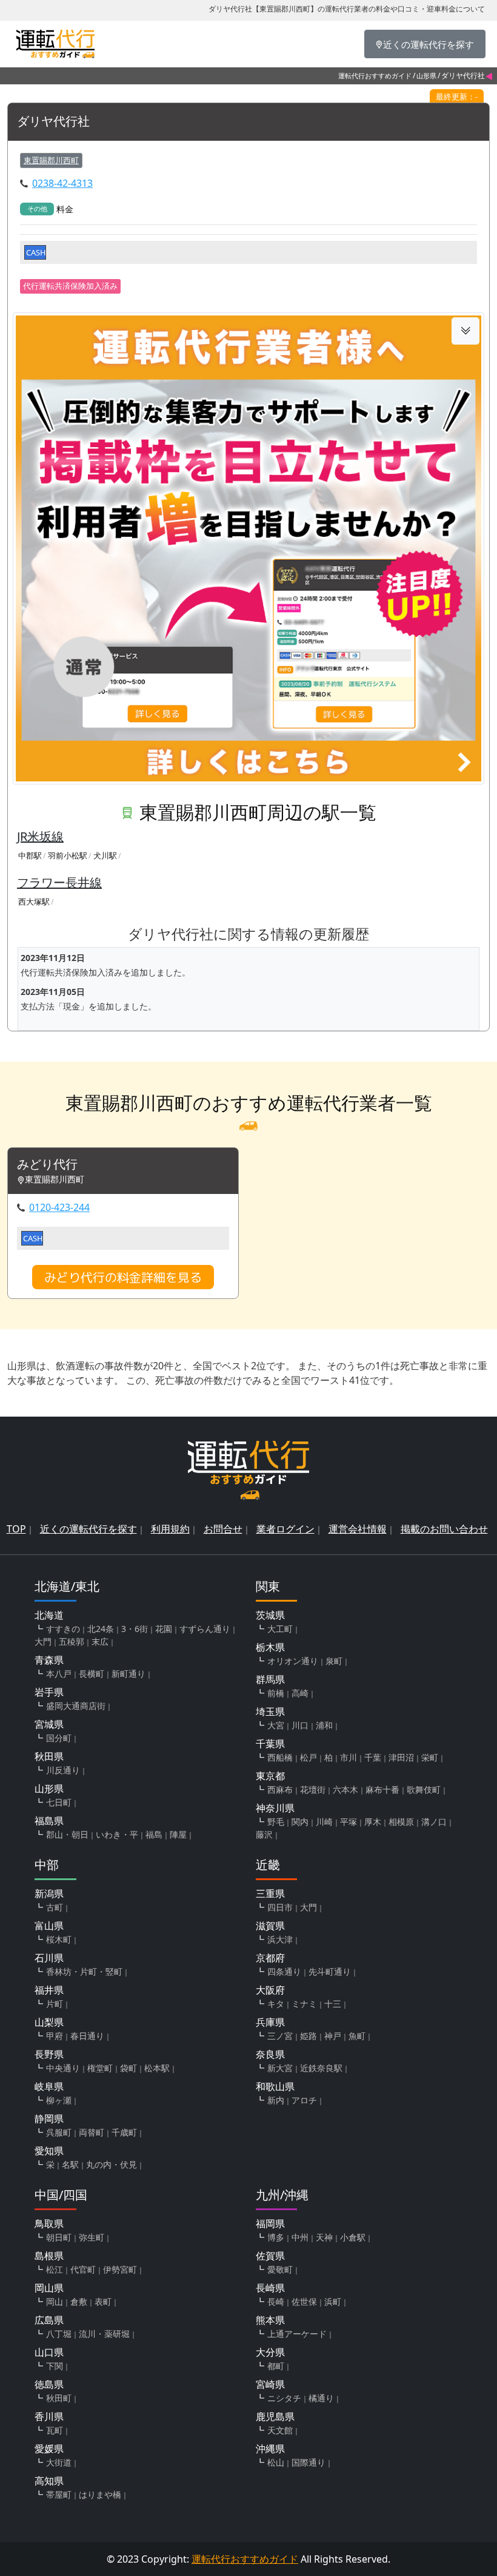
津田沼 (401, 1757)
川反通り (63, 1770)
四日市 (280, 1907)
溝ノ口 (434, 1822)
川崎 (324, 1822)
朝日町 (59, 2237)
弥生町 (92, 2237)
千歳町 (124, 2132)
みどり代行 (47, 1165)
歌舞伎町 (424, 1789)
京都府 (270, 1958)
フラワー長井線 (59, 882)
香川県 (49, 2416)
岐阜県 (49, 2086)
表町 (103, 2301)
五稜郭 (72, 1641)
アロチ (304, 2100)
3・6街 (135, 1629)
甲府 (55, 2036)
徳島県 (49, 2384)
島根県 (49, 2256)
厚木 (373, 1822)
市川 (349, 1757)
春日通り (87, 2036)
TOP (16, 1529)
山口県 (49, 2352)
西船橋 (280, 1757)
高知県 (49, 2481)
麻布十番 (382, 1789)
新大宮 (280, 2068)
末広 (100, 1641)
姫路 (309, 2036)
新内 (276, 2100)
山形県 (426, 76)
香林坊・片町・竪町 (84, 1971)
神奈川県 (275, 1808)
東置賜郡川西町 (51, 160)
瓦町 (55, 2430)
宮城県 (49, 1724)
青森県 (49, 1660)
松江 (55, 2269)
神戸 (333, 2036)
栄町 (430, 1757)
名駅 (70, 2164)
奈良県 (270, 2054)
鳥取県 (49, 2224)
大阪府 (270, 1990)
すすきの (63, 1629)
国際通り (309, 2462)
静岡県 (49, 2119)
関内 (300, 1822)
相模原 (401, 1822)
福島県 (49, 1821)
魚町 (357, 2036)
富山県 (49, 1926)
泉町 (334, 1661)
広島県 (49, 2320)
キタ (276, 2004)
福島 (154, 1834)
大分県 (270, 2352)
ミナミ (304, 2004)
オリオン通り (293, 1661)
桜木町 (59, 1939)
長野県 (49, 2054)
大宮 (276, 1725)
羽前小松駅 (68, 855)
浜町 (333, 2301)
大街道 (59, 2462)
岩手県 (49, 1692)
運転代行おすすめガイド (375, 76)
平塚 (349, 1822)
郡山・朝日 (67, 1834)
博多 (276, 2237)
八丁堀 (59, 2334)
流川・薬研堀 (104, 2334)
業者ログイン (285, 1529)
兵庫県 (270, 2022)
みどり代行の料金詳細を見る (123, 1277)
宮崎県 (270, 2384)
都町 (276, 2366)
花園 (164, 1629)
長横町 (92, 1674)
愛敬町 (280, 2269)
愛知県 (49, 2151)
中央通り (63, 2068)
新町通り (128, 1674)
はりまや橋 (100, 2494)
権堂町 (100, 2068)
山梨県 (49, 2022)
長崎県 (270, 2288)
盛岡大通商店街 (76, 1706)
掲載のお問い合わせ (444, 1529)
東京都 (270, 1776)
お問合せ (223, 1529)
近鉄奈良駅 (321, 2068)
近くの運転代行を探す (88, 1529)
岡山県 (49, 2288)
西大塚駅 (34, 902)
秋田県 (49, 1756)
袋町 (128, 2068)
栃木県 (270, 1647)
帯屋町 (59, 2494)
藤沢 (264, 1834)
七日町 (59, 1802)
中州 (300, 2237)
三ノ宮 (280, 2036)
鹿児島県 (275, 2416)
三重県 (270, 1893)
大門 (43, 1641)
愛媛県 (49, 2449)
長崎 (276, 2301)
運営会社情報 (358, 1529)
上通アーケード (297, 2334)
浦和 (324, 1725)
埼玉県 (270, 1711)
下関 (55, 2366)
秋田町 (59, 2398)
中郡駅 (30, 855)
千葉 (373, 1757)
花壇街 (313, 1789)
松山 (276, 2462)
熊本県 (270, 2320)
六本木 (345, 1789)
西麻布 (280, 1789)
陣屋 (178, 1834)
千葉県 (270, 1744)
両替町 (92, 2132)
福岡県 (270, 2224)
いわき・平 (117, 1834)
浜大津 (280, 1939)
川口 (300, 1725)
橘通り (321, 2398)
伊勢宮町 (120, 2269)
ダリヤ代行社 (53, 122)
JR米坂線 (40, 836)
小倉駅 (353, 2237)
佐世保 (304, 2301)
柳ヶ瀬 (59, 2100)
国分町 (59, 1738)
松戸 (309, 1757)
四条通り (284, 1971)
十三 (333, 2004)
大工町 (280, 1629)
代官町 (83, 2269)
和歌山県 (275, 2086)
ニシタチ (284, 2398)
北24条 (101, 1629)
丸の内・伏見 (112, 2164)
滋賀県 (270, 1926)
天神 (324, 2237)
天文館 (280, 2430)
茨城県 (270, 1615)
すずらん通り (205, 1629)
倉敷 (79, 2301)
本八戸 (59, 1674)
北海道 (49, 1615)
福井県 (49, 1990)
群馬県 (270, 1679)
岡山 (55, 2301)
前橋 (276, 1693)
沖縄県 (270, 2449)
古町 (55, 1907)
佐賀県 (270, 2256)
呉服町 (59, 2132)
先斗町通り (330, 1971)
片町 (55, 2004)
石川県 (49, 1958)
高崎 (300, 1693)
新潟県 (49, 1893)
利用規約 (170, 1529)
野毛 (276, 1822)
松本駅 (157, 2068)
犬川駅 (105, 855)
